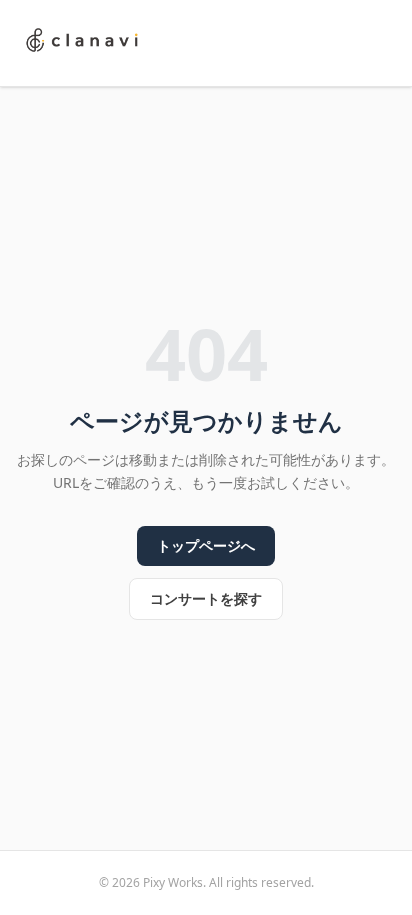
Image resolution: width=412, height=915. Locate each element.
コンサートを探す (206, 598)
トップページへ (206, 545)
